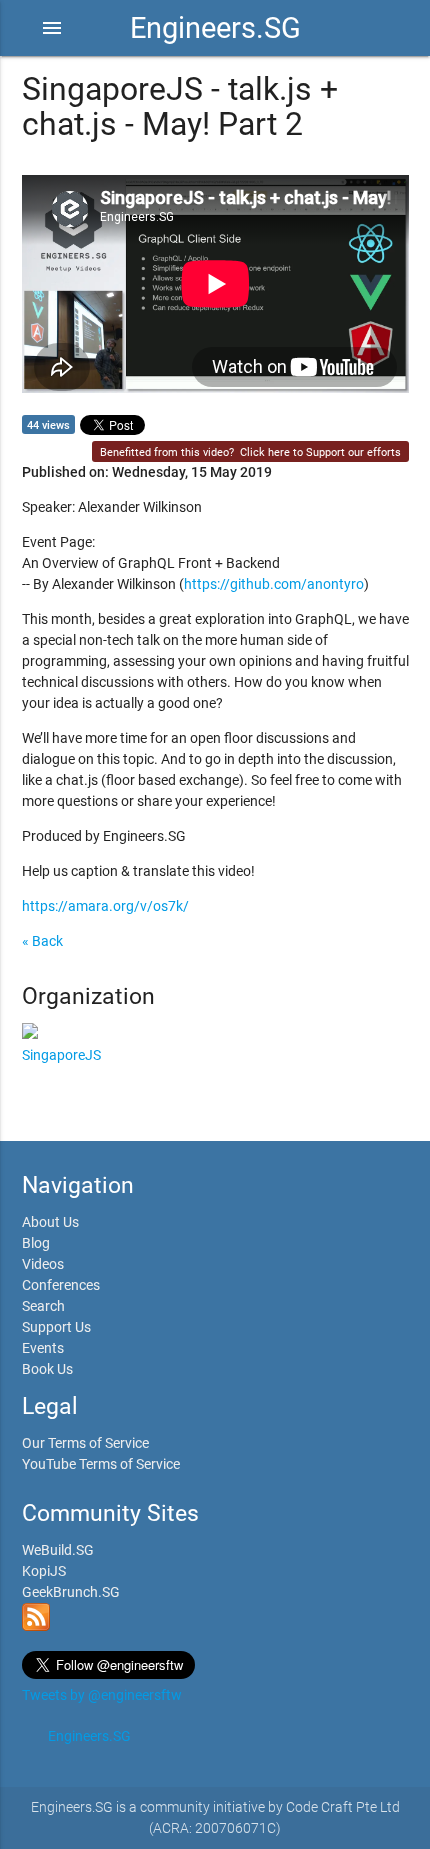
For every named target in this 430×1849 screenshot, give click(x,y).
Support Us (56, 1327)
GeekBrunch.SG (71, 1592)
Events (43, 1348)
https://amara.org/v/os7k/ (105, 906)
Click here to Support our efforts (320, 452)
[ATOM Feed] (36, 1626)
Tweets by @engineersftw (102, 1695)
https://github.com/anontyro (274, 584)
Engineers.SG (215, 28)
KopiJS (44, 1571)
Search (43, 1306)
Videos (43, 1264)
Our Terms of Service (85, 1443)
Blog (36, 1243)
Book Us (47, 1369)
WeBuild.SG (58, 1550)
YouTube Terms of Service (101, 1464)
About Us (50, 1222)
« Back (42, 941)
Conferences (61, 1285)
